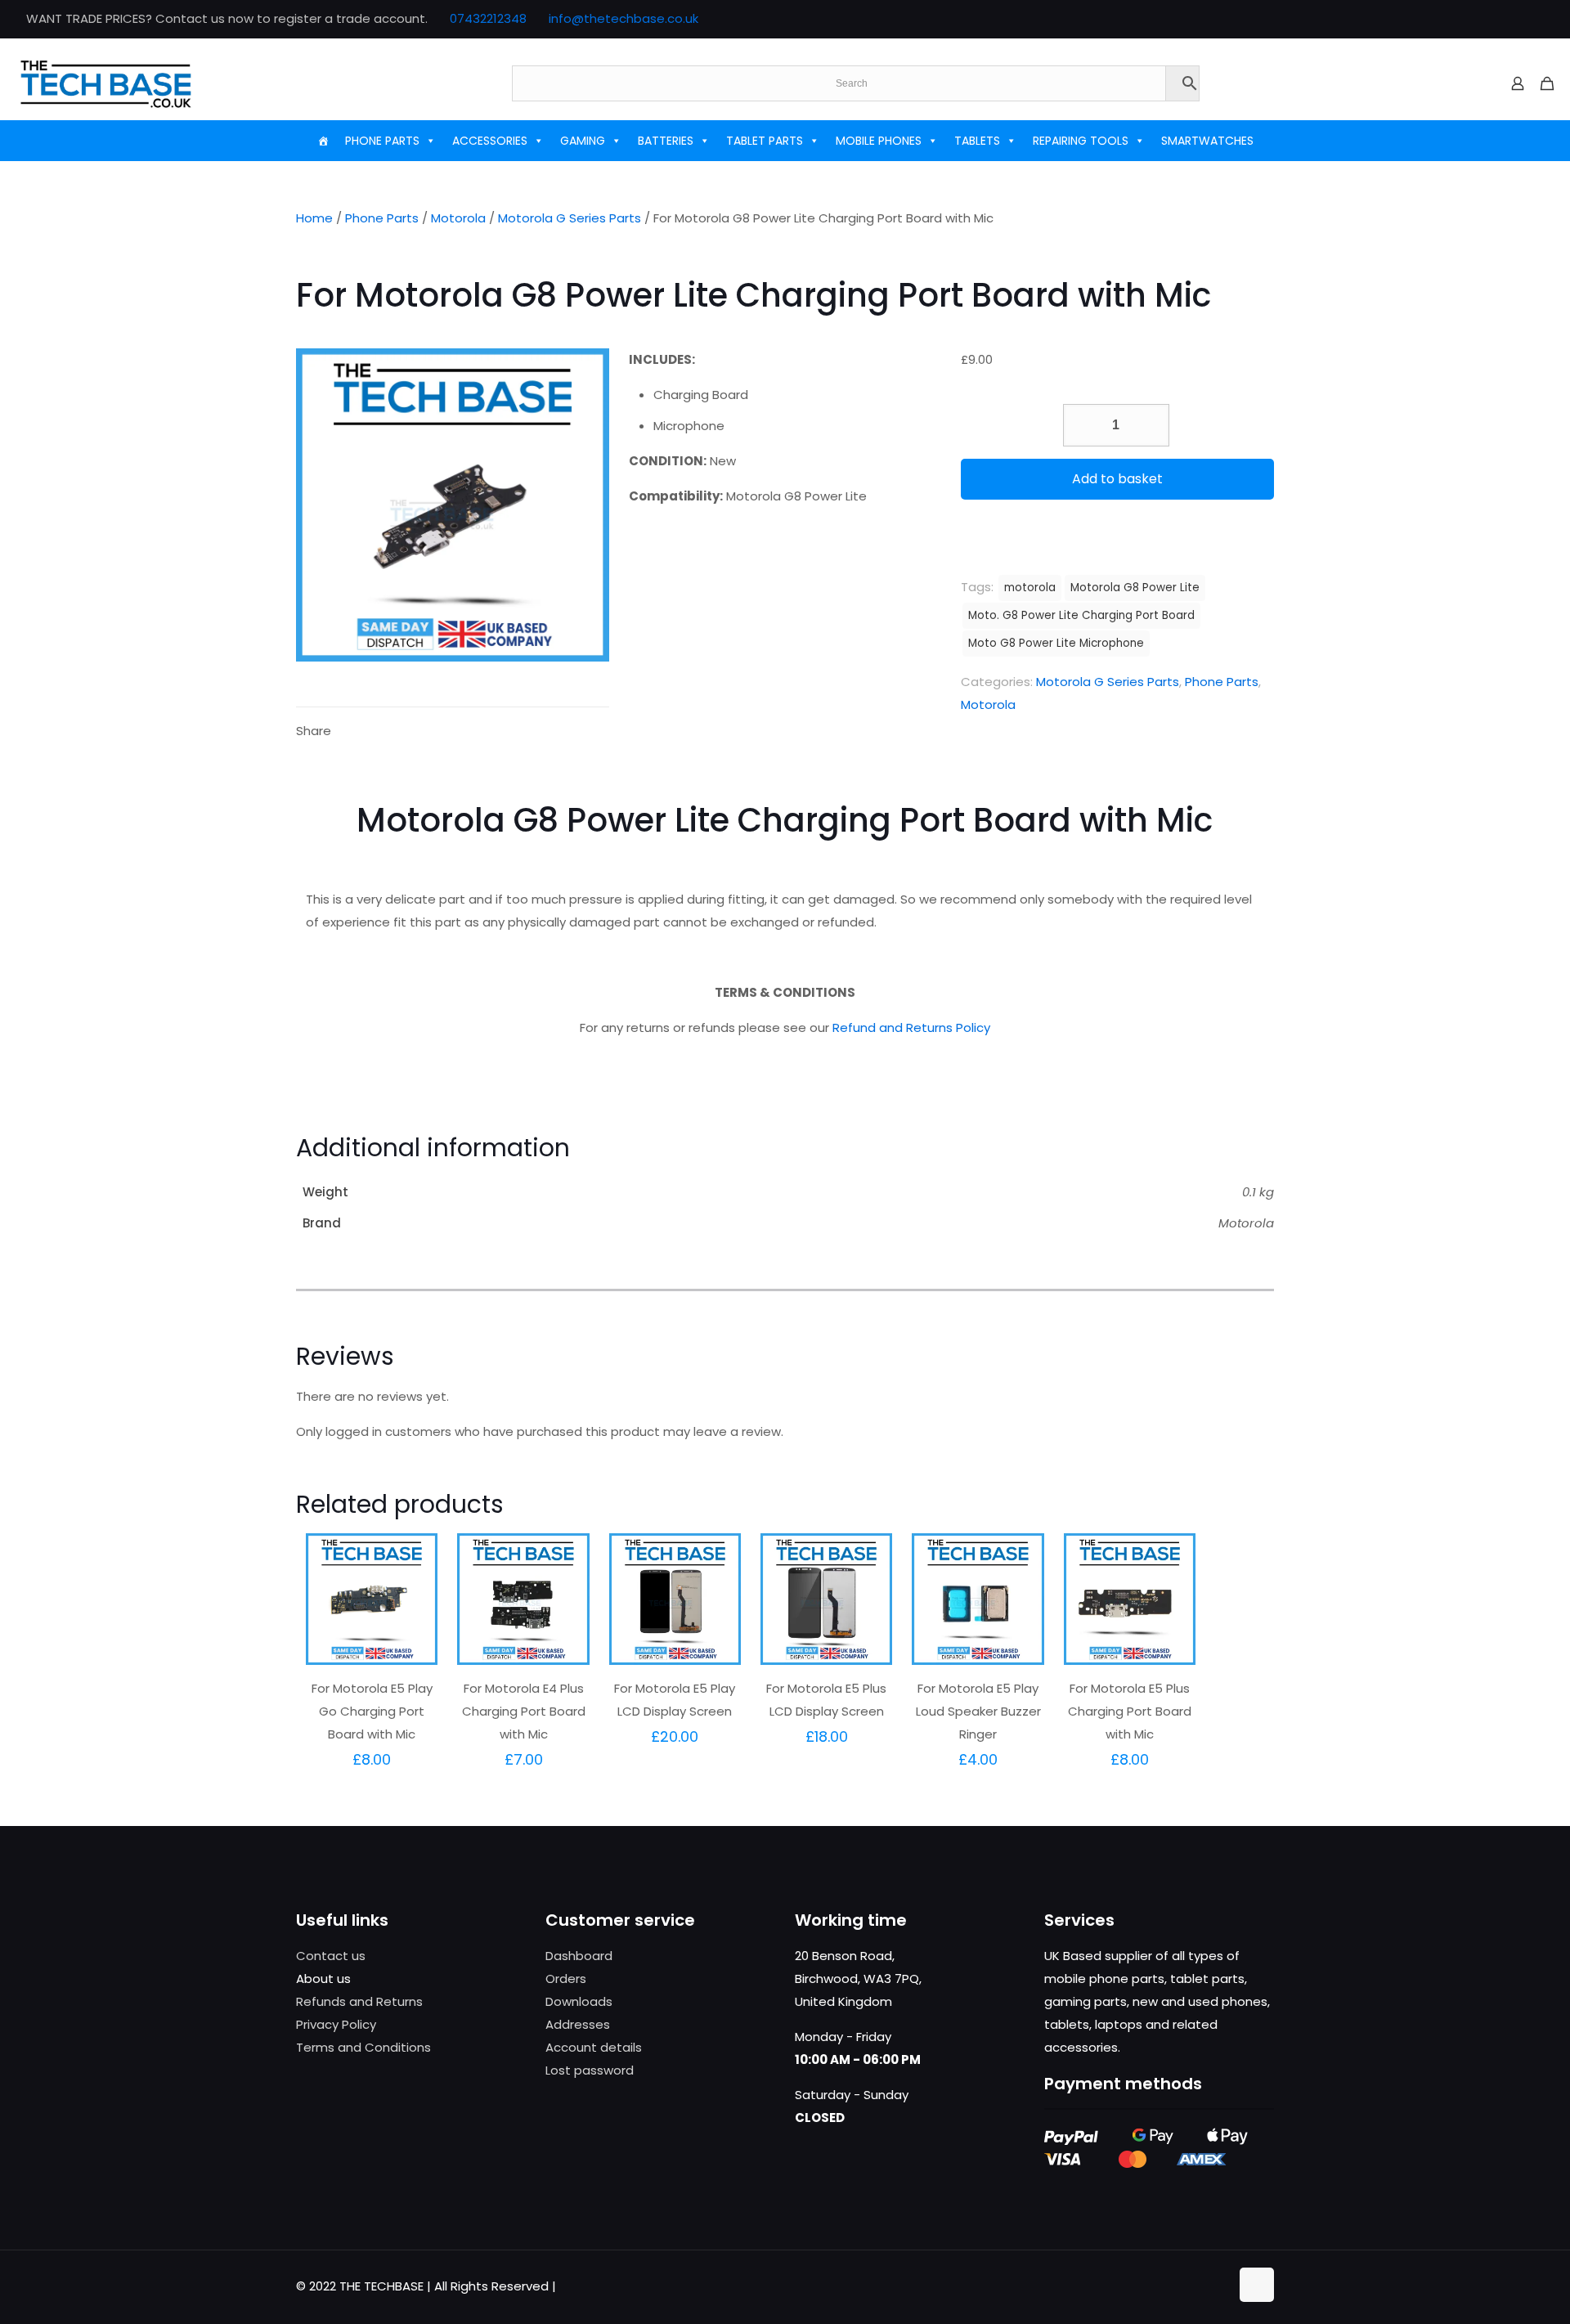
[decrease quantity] (1081, 425)
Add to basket (1117, 479)
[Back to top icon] (1257, 2285)
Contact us (331, 1956)
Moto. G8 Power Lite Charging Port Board (1081, 615)
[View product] (415, 1591)
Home (314, 218)
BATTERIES (666, 141)
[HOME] (323, 141)
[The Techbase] (106, 83)
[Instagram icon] (1534, 19)
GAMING (583, 141)
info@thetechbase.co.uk (624, 18)
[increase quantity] (1151, 425)
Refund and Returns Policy (911, 1027)
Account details (594, 2047)
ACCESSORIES (490, 141)
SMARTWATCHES (1207, 141)
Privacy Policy (336, 2024)
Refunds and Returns (359, 2001)
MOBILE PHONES (879, 141)
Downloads (579, 2001)
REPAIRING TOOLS (1081, 141)
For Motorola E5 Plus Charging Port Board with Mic (1130, 1711)
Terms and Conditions (363, 2047)
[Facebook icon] (1473, 19)
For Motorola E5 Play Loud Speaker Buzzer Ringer (978, 1711)
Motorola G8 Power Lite (1135, 588)
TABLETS (977, 141)
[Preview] (415, 1626)
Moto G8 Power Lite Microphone (1056, 643)
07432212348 (488, 18)
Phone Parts (382, 218)
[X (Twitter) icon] (1494, 19)
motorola (1030, 588)
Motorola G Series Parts (570, 218)
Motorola (458, 218)
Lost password (590, 2070)
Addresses (578, 2024)
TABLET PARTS (765, 141)
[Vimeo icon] (1514, 19)
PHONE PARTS (382, 141)
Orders (566, 1979)
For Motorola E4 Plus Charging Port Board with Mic (524, 1711)
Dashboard (579, 1956)
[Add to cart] (415, 1556)
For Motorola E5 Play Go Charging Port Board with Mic (372, 1711)
